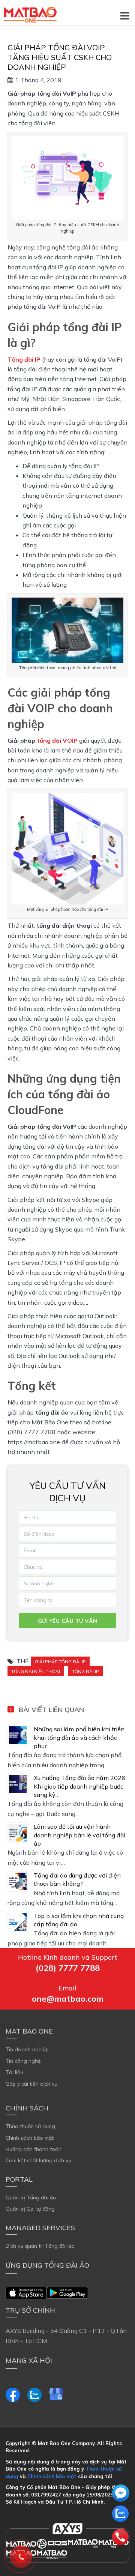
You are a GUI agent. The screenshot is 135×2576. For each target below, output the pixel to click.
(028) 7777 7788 (68, 1968)
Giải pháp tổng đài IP (60, 1662)
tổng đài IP (85, 1671)
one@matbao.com (68, 1999)
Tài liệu (14, 2072)
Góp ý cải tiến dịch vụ (31, 2084)
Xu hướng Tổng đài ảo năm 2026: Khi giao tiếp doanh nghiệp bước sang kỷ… (80, 1786)
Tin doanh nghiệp (27, 2049)
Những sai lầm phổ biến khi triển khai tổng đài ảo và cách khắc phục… (79, 1737)
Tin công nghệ (23, 2061)
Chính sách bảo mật (30, 2138)
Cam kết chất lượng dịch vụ (38, 2160)
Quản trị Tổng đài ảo (31, 2197)
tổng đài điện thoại (36, 1671)
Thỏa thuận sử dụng (30, 2126)
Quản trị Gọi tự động (30, 2209)
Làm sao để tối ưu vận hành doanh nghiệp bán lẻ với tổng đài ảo (79, 1835)
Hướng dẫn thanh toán (34, 2149)
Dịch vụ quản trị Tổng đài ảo (40, 2246)
